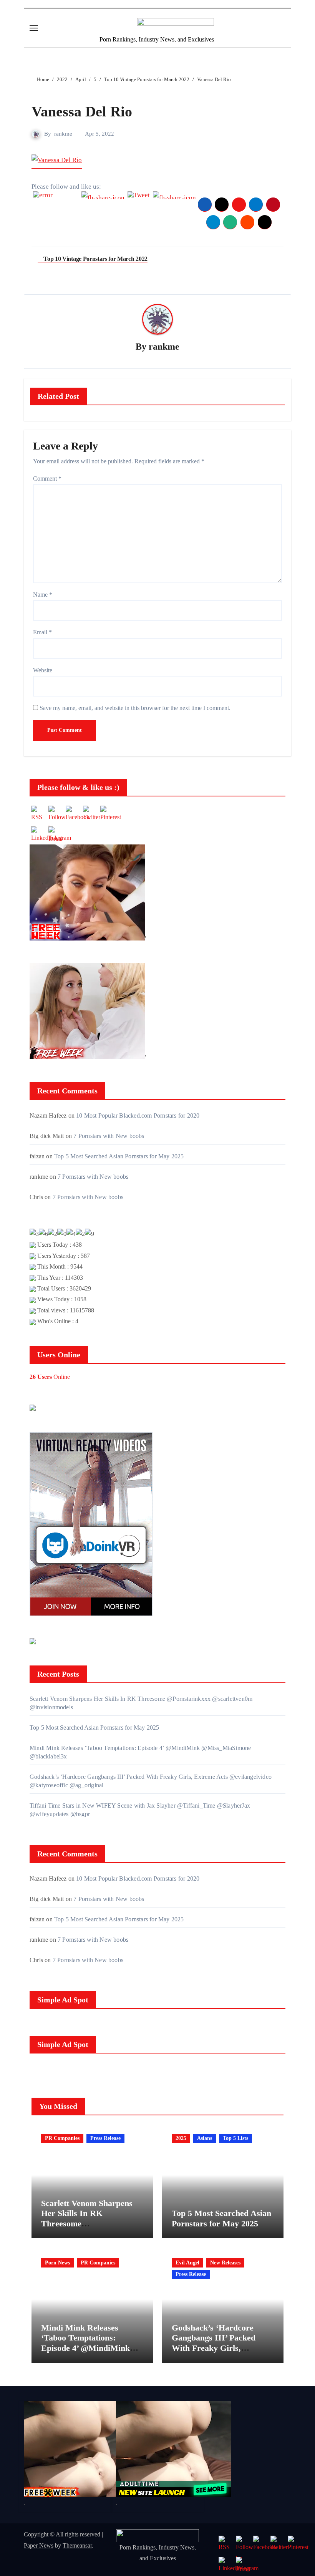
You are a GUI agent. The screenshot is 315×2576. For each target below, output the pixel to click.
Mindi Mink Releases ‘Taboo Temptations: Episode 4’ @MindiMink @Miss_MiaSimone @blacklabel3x (85, 2348)
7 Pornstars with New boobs (109, 1136)
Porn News (57, 2263)
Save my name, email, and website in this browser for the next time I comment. (135, 708)
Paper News (39, 2545)
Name (43, 595)
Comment (47, 479)
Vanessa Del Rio (82, 111)
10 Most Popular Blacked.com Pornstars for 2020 (138, 1115)
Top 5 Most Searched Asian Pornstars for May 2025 (119, 1156)
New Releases (225, 2263)
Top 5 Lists (235, 2138)
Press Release (105, 2138)
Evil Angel (187, 2263)
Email (42, 632)
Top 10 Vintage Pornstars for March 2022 (95, 259)
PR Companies (62, 2138)
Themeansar (77, 2545)
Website (43, 670)
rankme (63, 134)
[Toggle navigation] (34, 28)
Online (50, 1377)
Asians (205, 2138)
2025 (181, 2138)
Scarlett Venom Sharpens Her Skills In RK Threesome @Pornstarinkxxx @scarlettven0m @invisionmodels (87, 2228)
